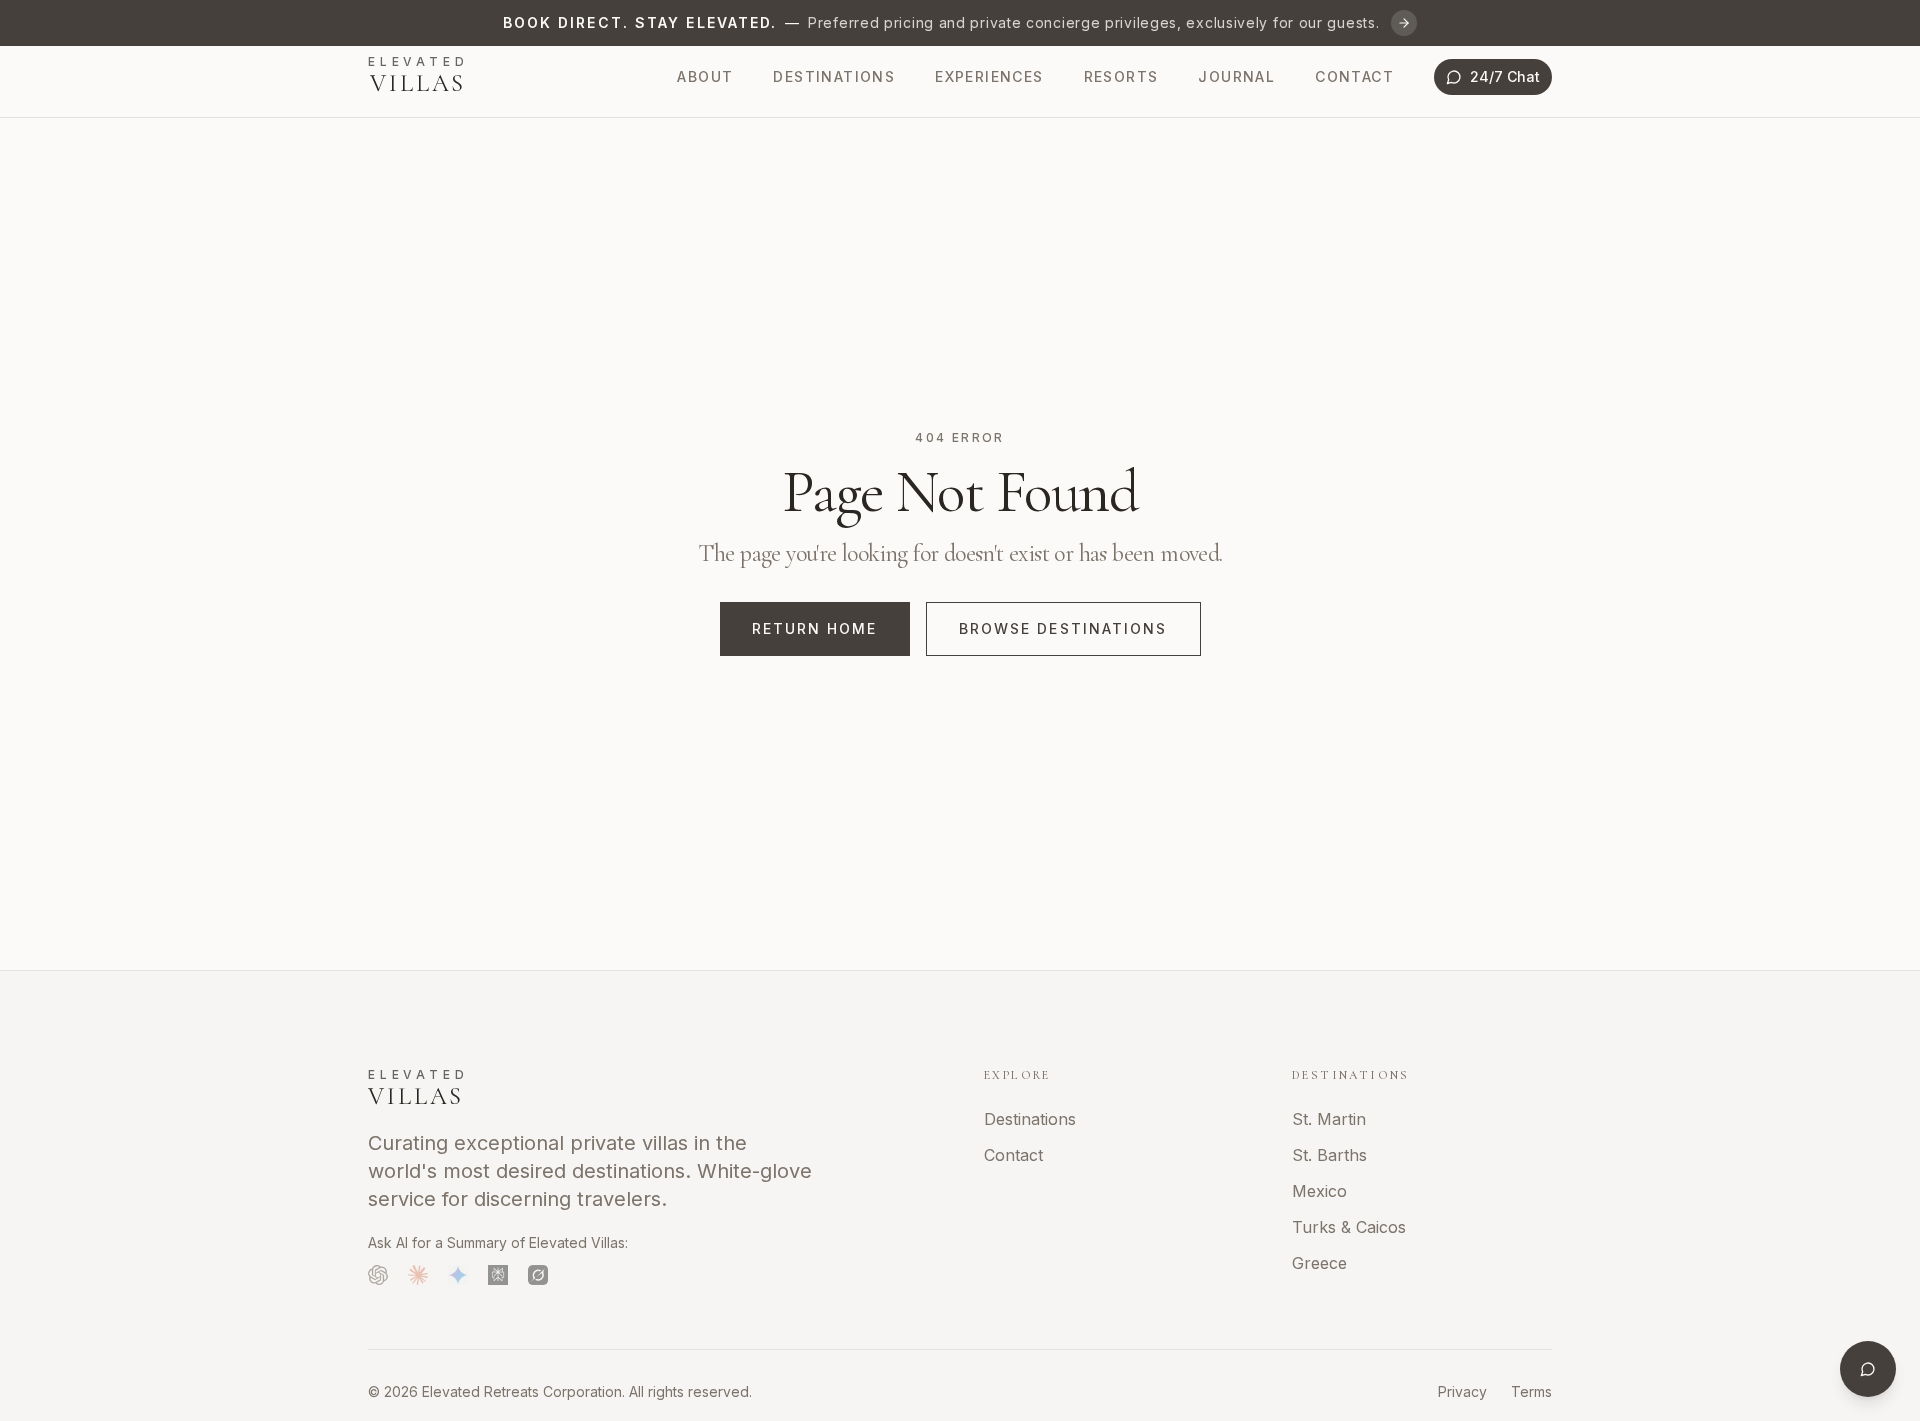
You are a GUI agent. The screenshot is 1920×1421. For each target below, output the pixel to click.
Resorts (1121, 76)
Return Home (815, 628)
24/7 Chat (1505, 76)
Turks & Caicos (1349, 1227)
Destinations (834, 76)
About (705, 76)
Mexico (1319, 1191)
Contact (1354, 76)
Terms (1531, 1391)
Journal (1236, 76)
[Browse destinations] (1404, 23)
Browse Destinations (1063, 628)
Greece (1319, 1263)
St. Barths (1329, 1155)
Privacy (1462, 1391)
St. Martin (1329, 1119)
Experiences (989, 76)
